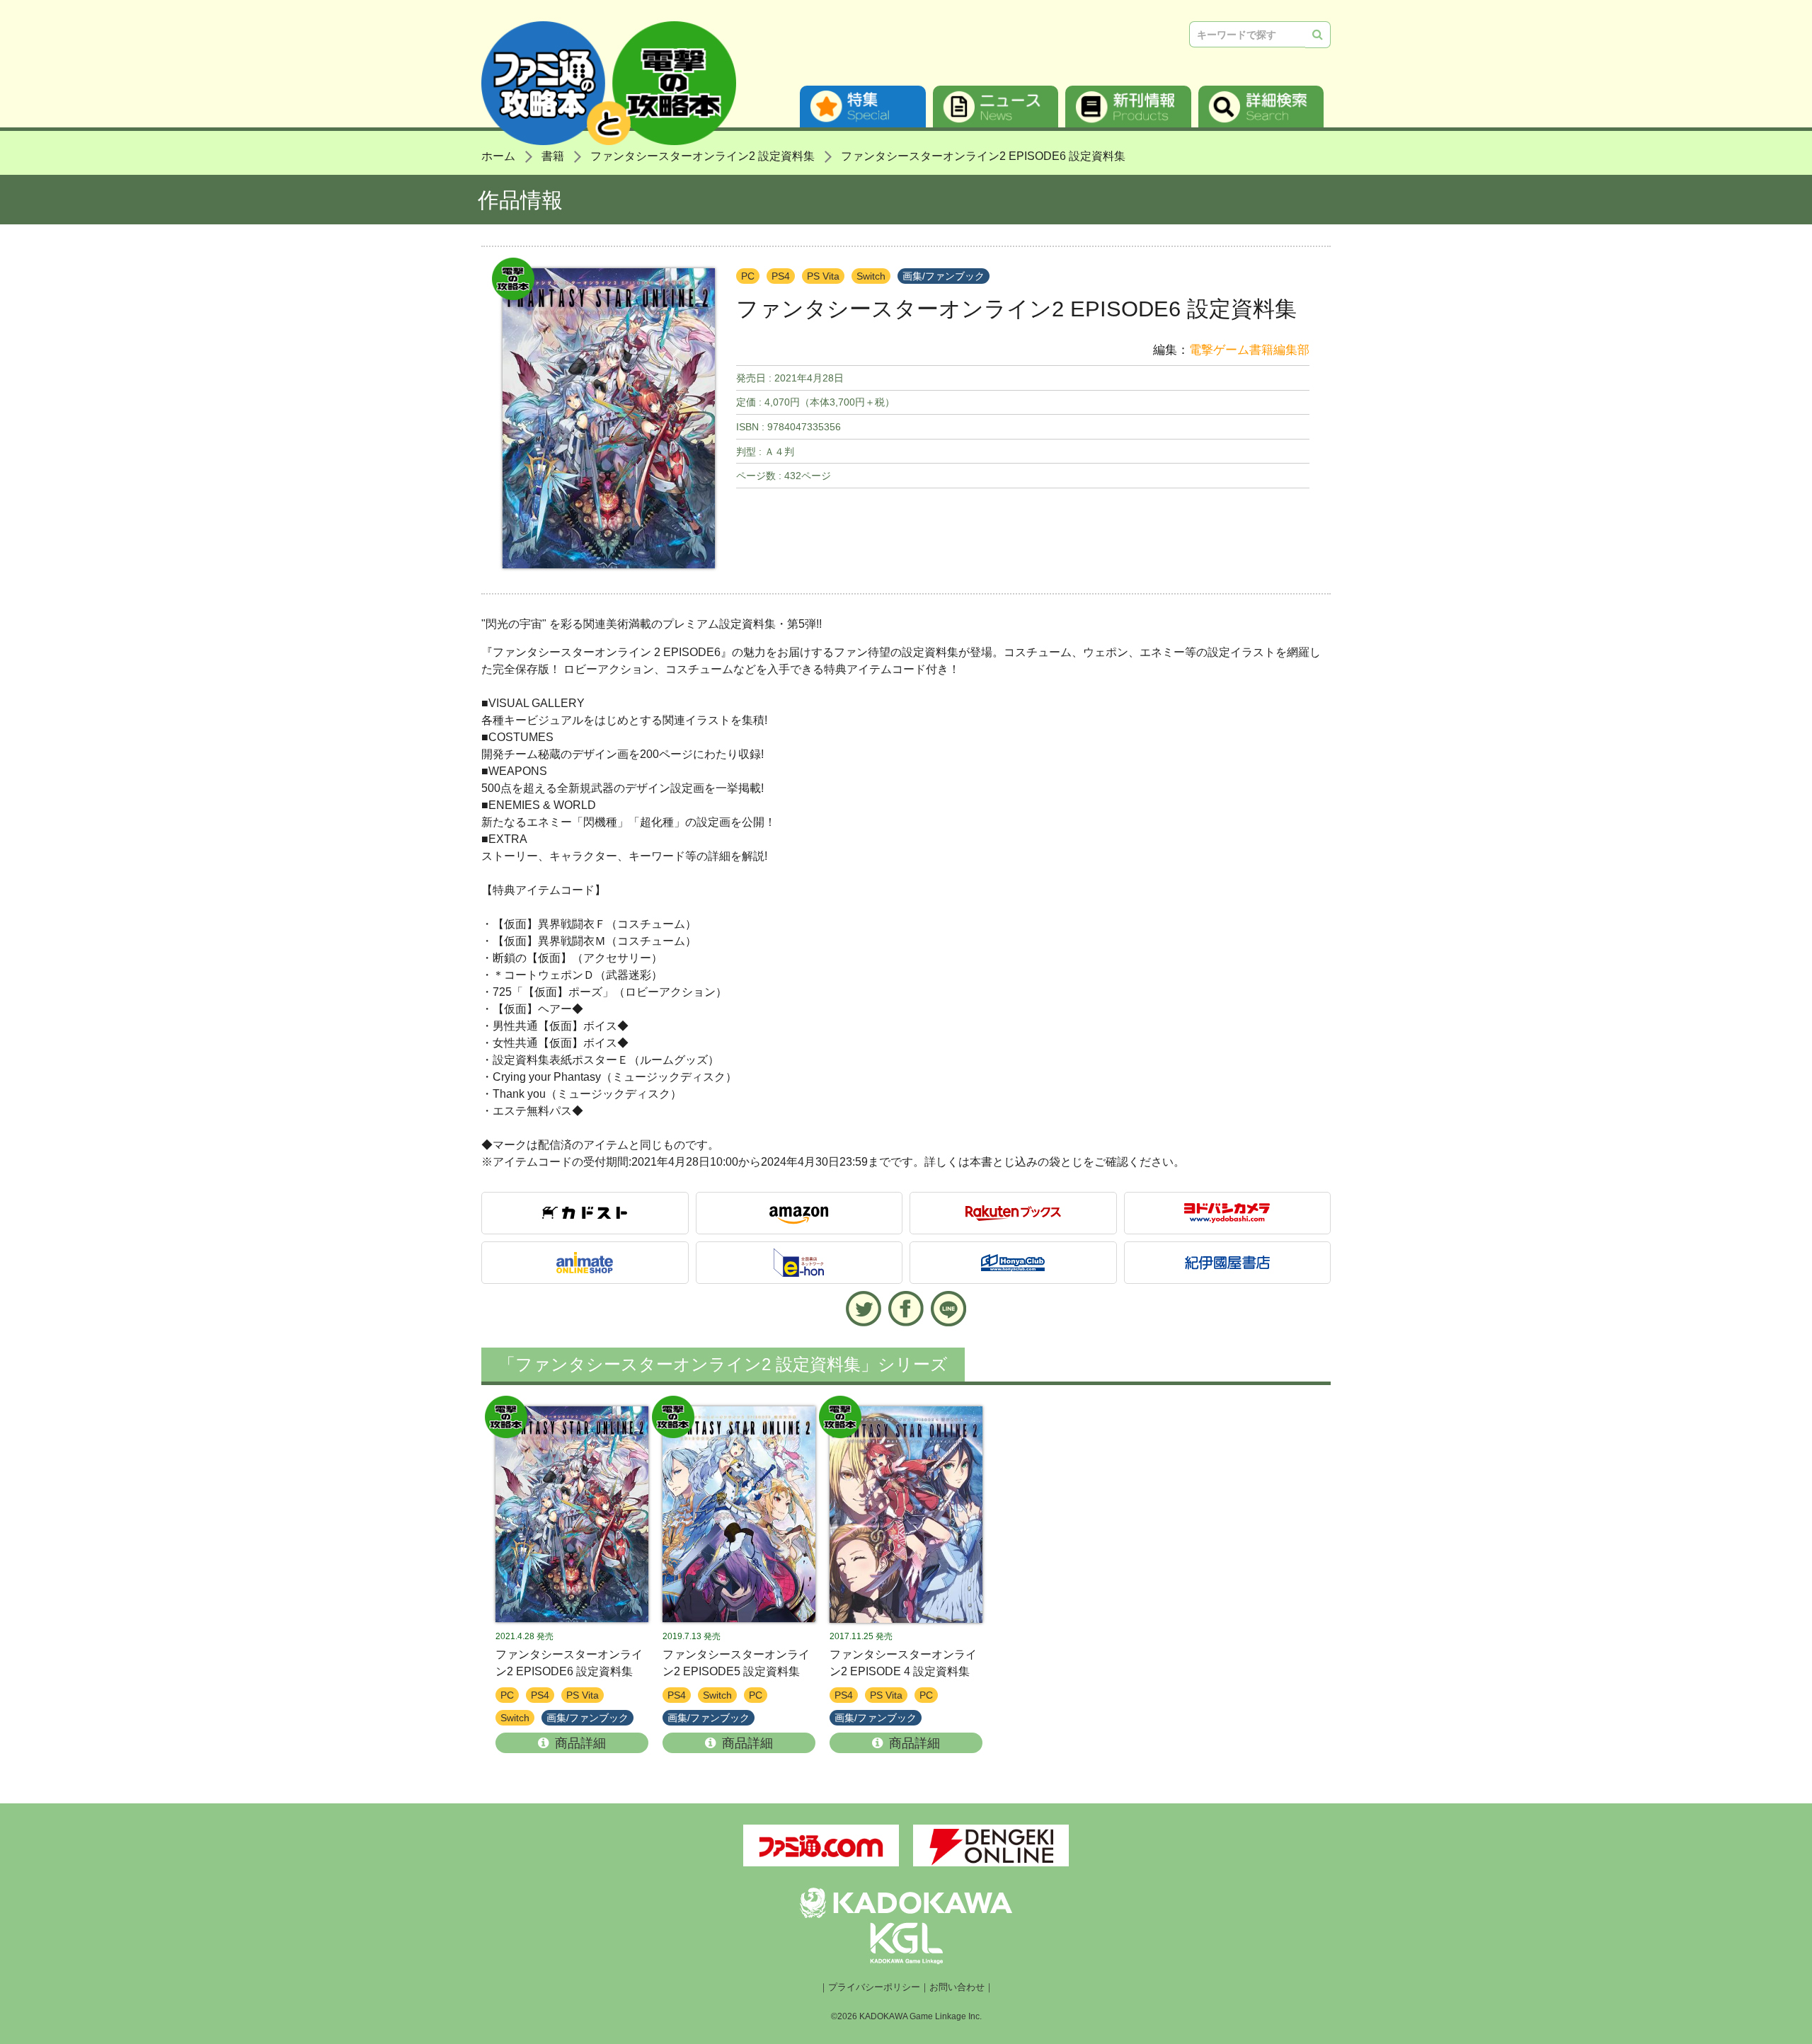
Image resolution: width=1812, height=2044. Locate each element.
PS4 (781, 276)
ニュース (996, 107)
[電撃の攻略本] (572, 1515)
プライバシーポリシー (874, 1987)
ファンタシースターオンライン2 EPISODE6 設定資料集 (983, 156)
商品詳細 (580, 1743)
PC (748, 276)
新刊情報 (1128, 107)
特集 (863, 107)
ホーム (498, 156)
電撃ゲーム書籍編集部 (1249, 350)
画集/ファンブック (944, 276)
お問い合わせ (957, 1987)
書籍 (553, 156)
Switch (871, 276)
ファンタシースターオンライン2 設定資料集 (703, 156)
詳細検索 (1261, 107)
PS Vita (823, 276)
